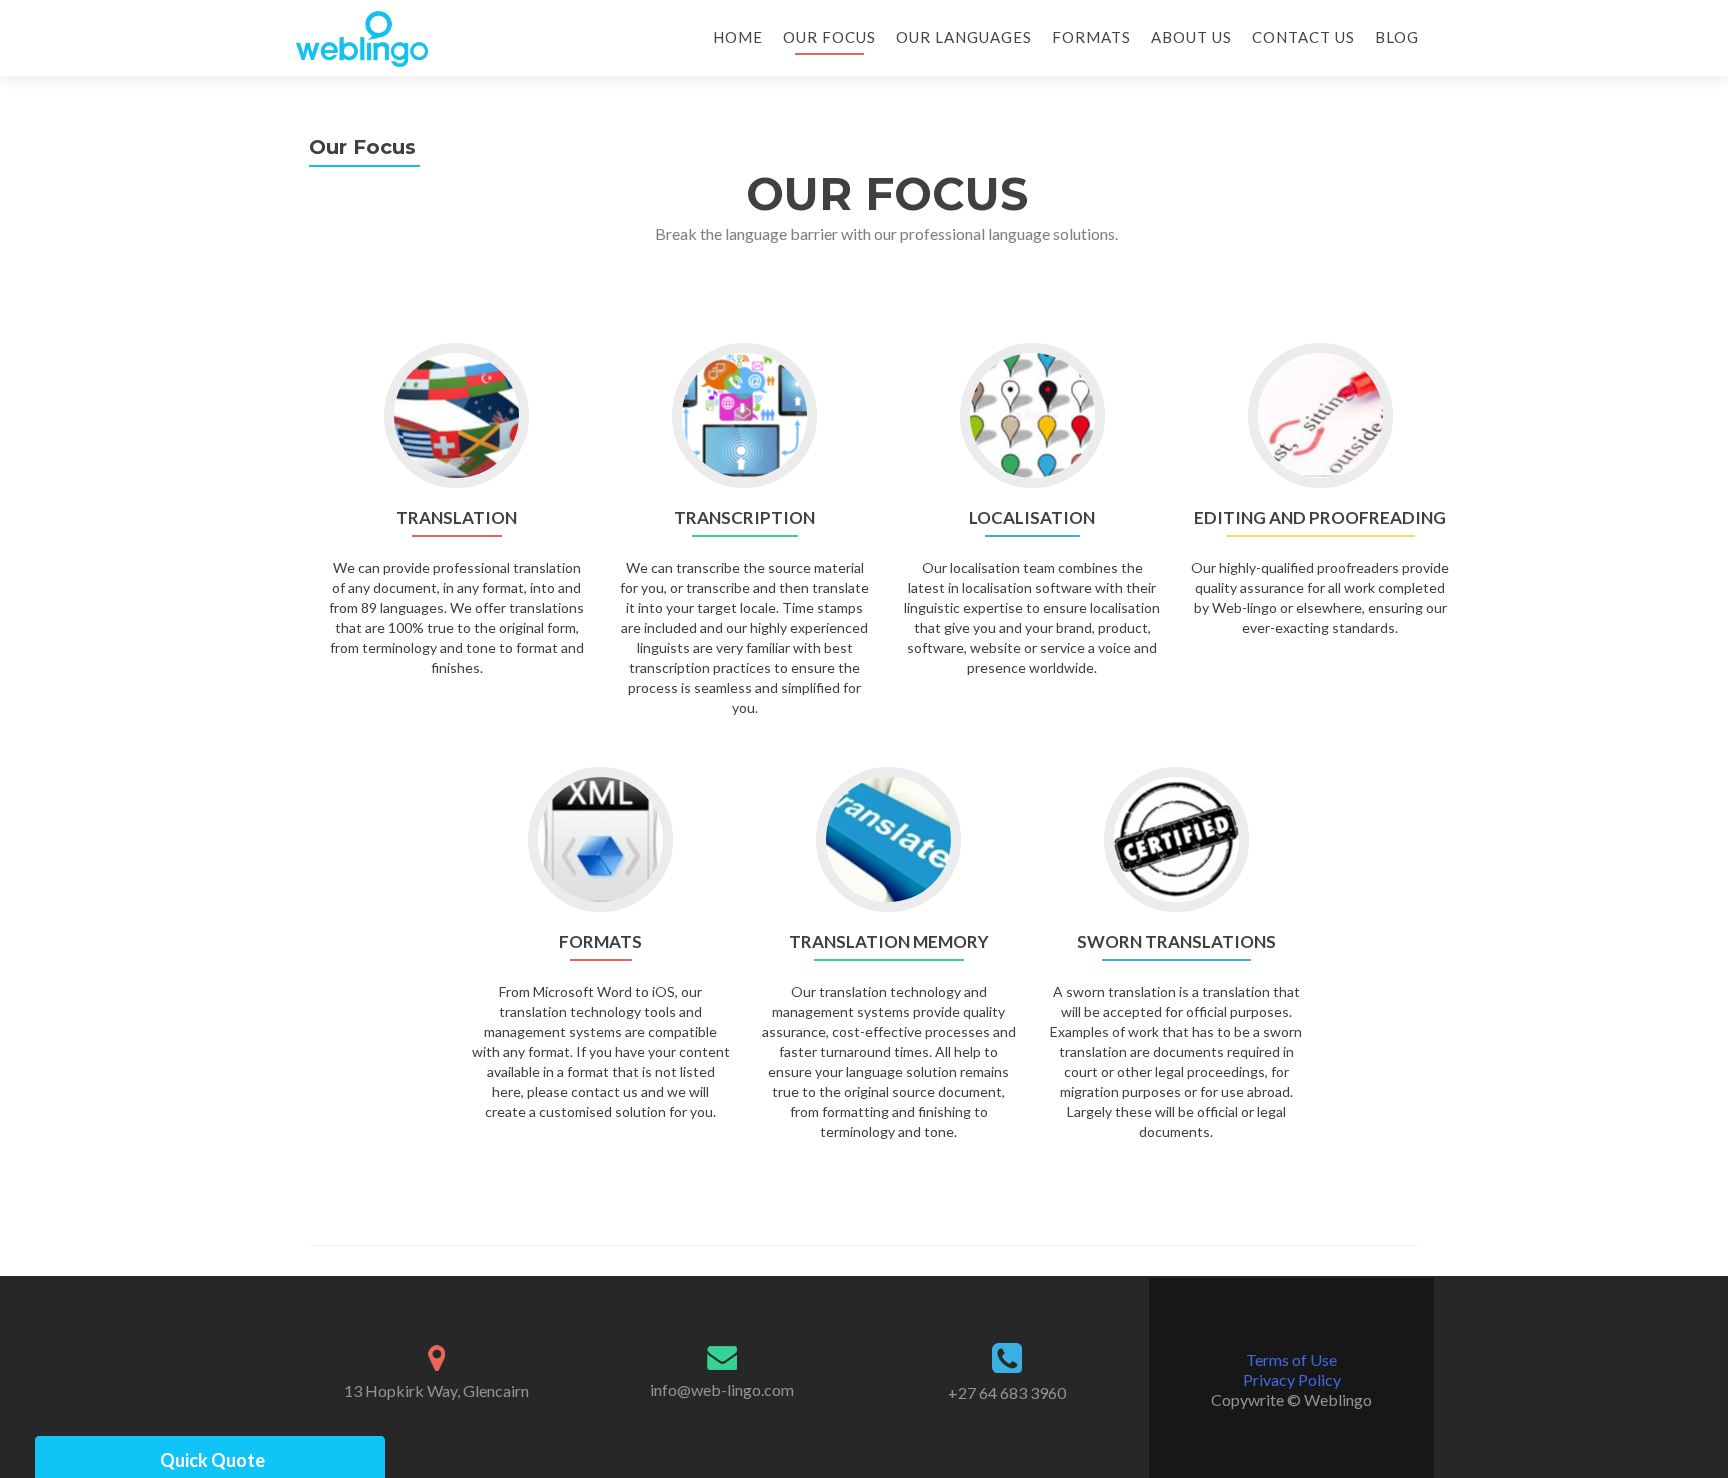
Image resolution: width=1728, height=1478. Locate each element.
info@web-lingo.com (722, 1389)
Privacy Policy (1292, 1379)
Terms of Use (1291, 1359)
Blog (1397, 37)
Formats (1091, 37)
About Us (1191, 37)
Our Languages (964, 37)
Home (738, 37)
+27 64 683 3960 (1007, 1392)
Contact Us (1303, 37)
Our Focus (829, 37)
